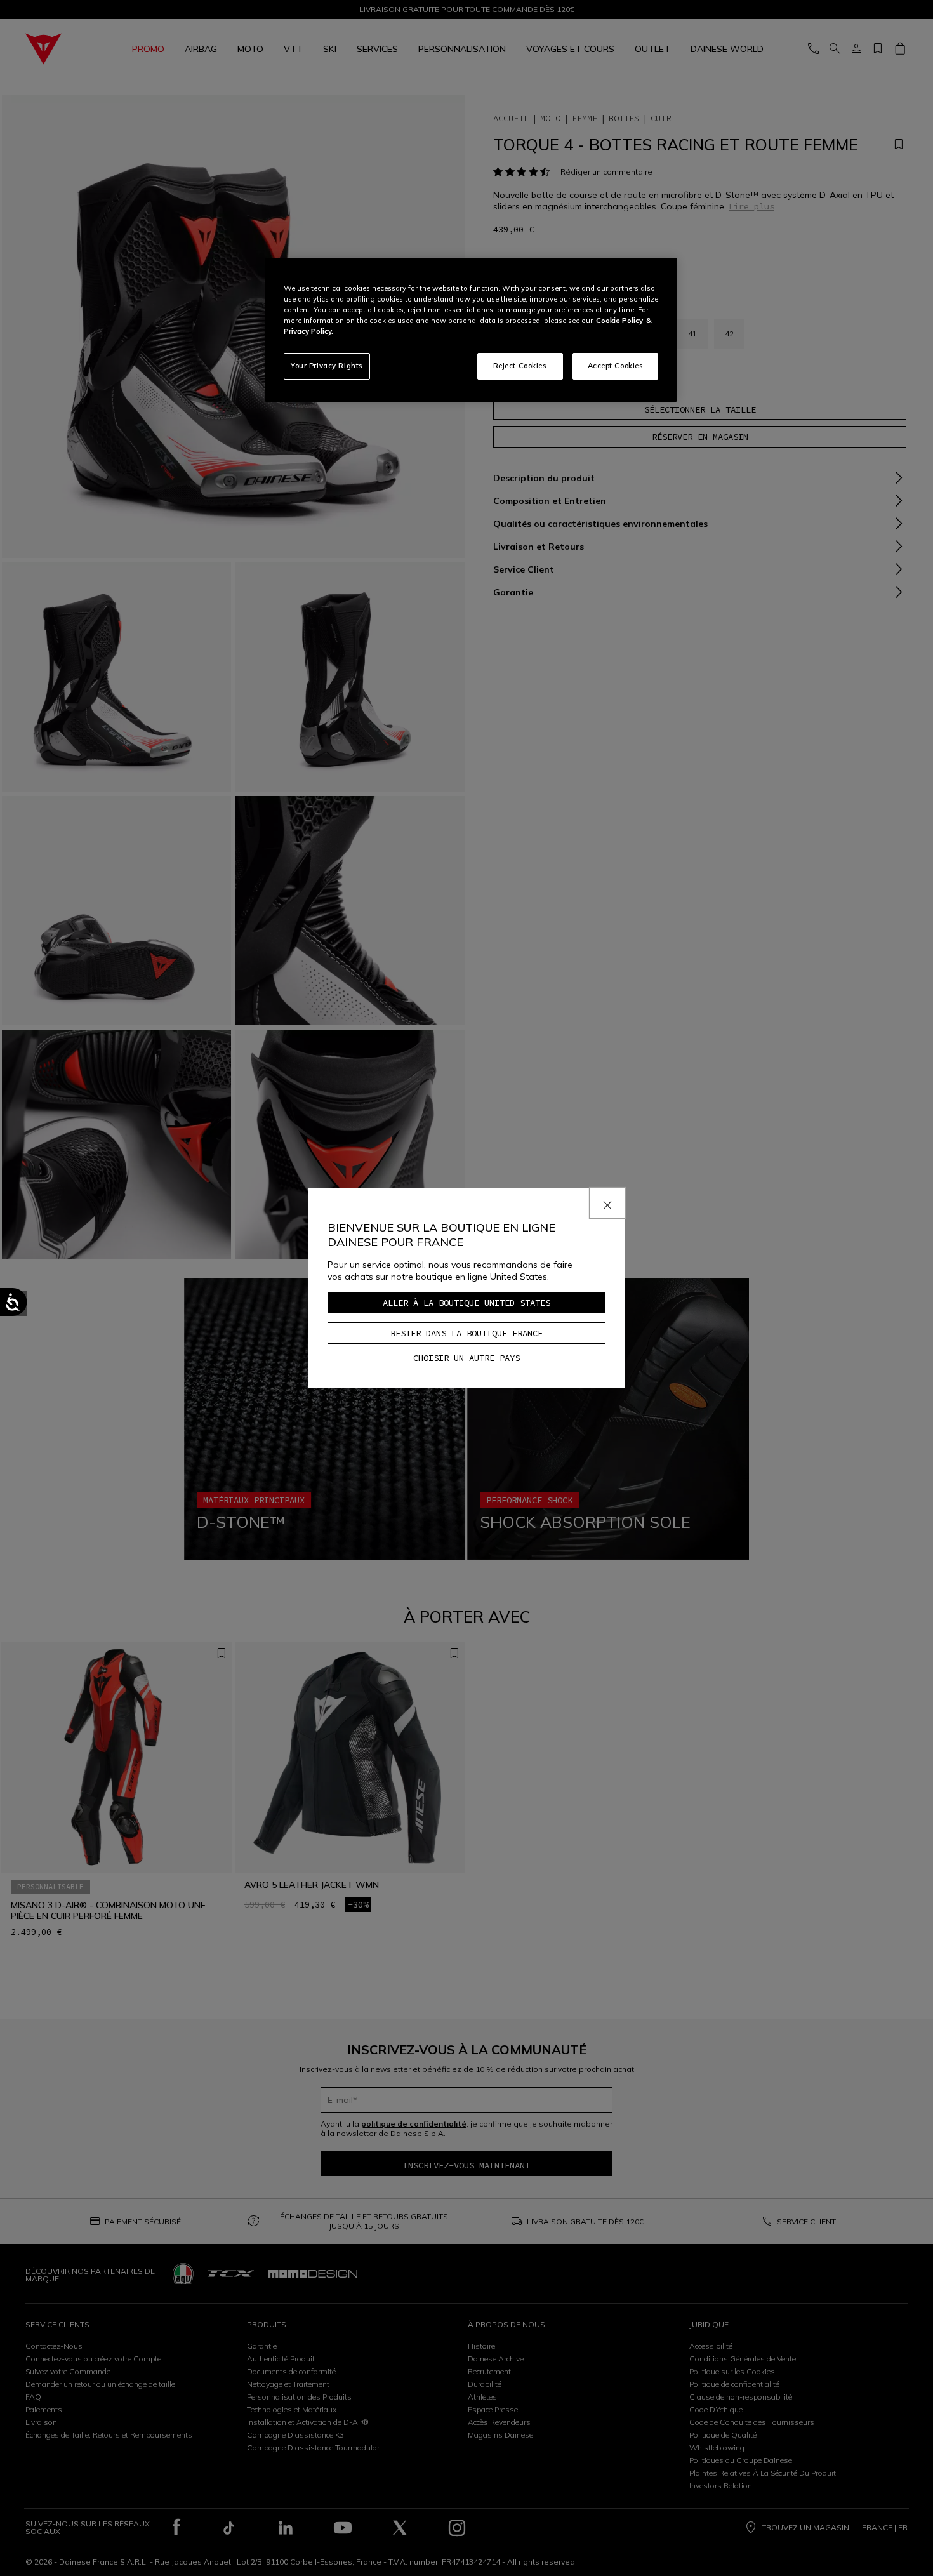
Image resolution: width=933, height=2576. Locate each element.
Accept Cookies (616, 366)
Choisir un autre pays (466, 1358)
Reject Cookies (520, 366)
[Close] (607, 1203)
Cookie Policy (619, 321)
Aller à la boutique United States (466, 1303)
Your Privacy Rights (327, 366)
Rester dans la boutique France (466, 1333)
